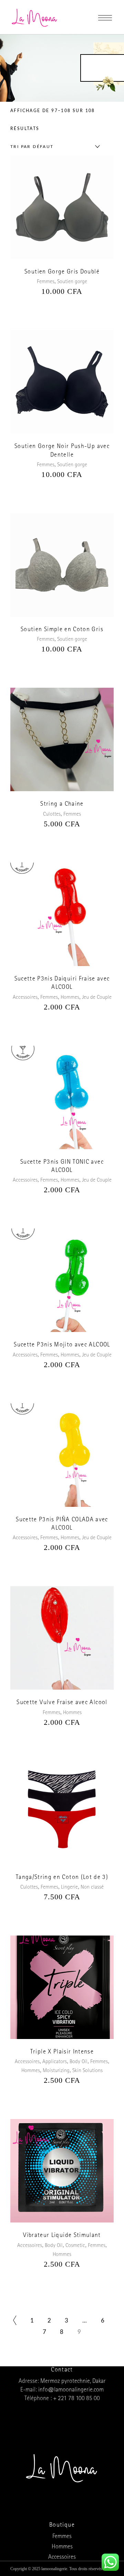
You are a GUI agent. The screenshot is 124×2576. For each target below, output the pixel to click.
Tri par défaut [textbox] (32, 147)
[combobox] (53, 147)
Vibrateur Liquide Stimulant (62, 2236)
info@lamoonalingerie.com (71, 2390)
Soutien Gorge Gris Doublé (62, 272)
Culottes (52, 815)
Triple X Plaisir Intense (62, 2052)
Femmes (46, 282)
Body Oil (79, 2062)
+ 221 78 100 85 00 (76, 2399)
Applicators (55, 2062)
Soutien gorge (72, 282)
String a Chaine (62, 805)
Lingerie (69, 1888)
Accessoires (25, 998)
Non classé (92, 1888)
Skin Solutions (87, 2071)
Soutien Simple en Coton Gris (62, 630)
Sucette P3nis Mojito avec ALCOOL (62, 1345)
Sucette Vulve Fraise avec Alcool (62, 1703)
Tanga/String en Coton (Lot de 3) (62, 1878)
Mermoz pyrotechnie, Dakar (73, 2382)
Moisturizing (56, 2071)
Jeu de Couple (97, 998)
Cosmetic (75, 2246)
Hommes (70, 998)
